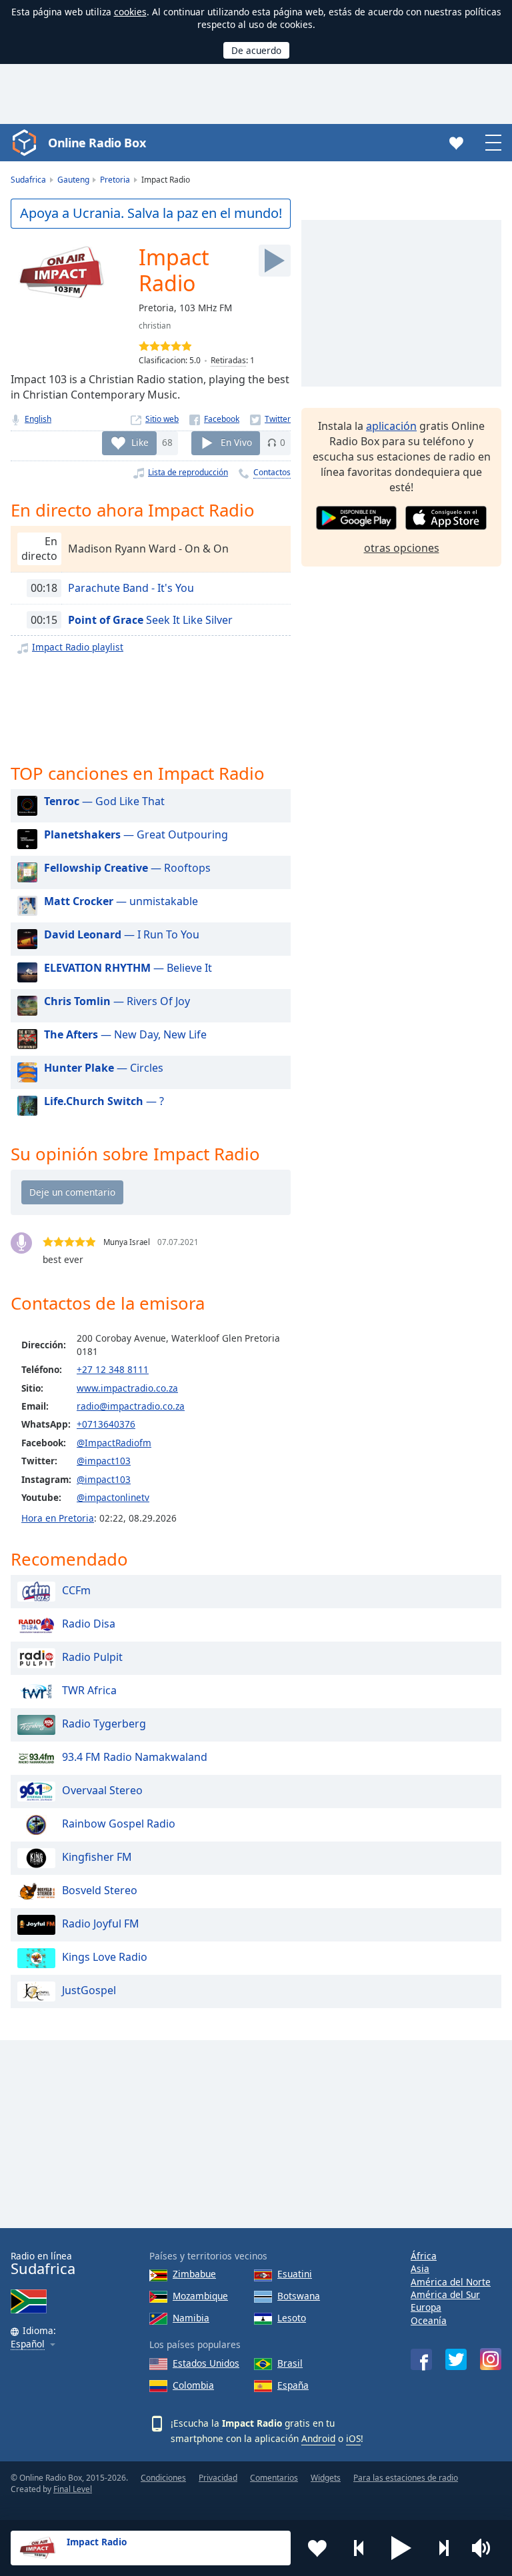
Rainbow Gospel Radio (119, 1824)
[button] (401, 2548)
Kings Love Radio (105, 1957)
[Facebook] (214, 419)
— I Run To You (122, 934)
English (38, 419)
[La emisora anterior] (359, 2548)
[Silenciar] (485, 2548)
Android (318, 2438)
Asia (420, 2268)
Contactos (272, 472)
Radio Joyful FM (101, 1924)
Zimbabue (194, 2274)
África (424, 2256)
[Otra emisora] (443, 2548)
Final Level (73, 2489)
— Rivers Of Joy (117, 1001)
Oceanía (429, 2320)
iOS (353, 2438)
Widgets (326, 2478)
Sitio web (162, 419)
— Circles (104, 1068)
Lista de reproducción (188, 472)
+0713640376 (106, 1424)
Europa (426, 2307)
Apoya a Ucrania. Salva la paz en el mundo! (151, 213)
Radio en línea (43, 2264)
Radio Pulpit (92, 1657)
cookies (130, 12)
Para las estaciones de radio (406, 2478)
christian (155, 326)
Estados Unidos (206, 2363)
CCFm (76, 1590)
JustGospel (89, 1990)
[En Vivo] (275, 261)
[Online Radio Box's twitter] (456, 2359)
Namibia (191, 2318)
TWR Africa (89, 1690)
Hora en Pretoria (58, 1518)
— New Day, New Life (125, 1034)
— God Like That (104, 801)
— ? (104, 1101)
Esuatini (295, 2274)
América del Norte (451, 2282)
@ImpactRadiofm (114, 1443)
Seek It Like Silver (150, 620)
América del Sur (445, 2294)
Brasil (290, 2363)
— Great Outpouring (136, 834)
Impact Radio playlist (78, 647)
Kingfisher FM (97, 1857)
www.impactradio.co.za (127, 1388)
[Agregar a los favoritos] (317, 2548)
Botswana (299, 2296)
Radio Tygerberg (104, 1724)
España (293, 2385)
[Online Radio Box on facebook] (421, 2359)
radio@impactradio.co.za (131, 1406)
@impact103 (104, 1461)
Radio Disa (89, 1624)
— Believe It (128, 968)
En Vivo (236, 442)
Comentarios (274, 2478)
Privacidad (218, 2478)
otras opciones (402, 548)
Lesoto (292, 2318)
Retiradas (228, 360)
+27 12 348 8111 (113, 1369)
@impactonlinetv (113, 1497)
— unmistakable (121, 901)
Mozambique (200, 2296)
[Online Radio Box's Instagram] (491, 2359)
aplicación (391, 426)
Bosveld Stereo (100, 1890)
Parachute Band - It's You (131, 588)
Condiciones (163, 2478)
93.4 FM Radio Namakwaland (135, 1757)
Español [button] (28, 2344)
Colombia (193, 2385)
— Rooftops (127, 868)
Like (140, 442)
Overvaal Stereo (102, 1790)
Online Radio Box (97, 143)
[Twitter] (270, 419)
